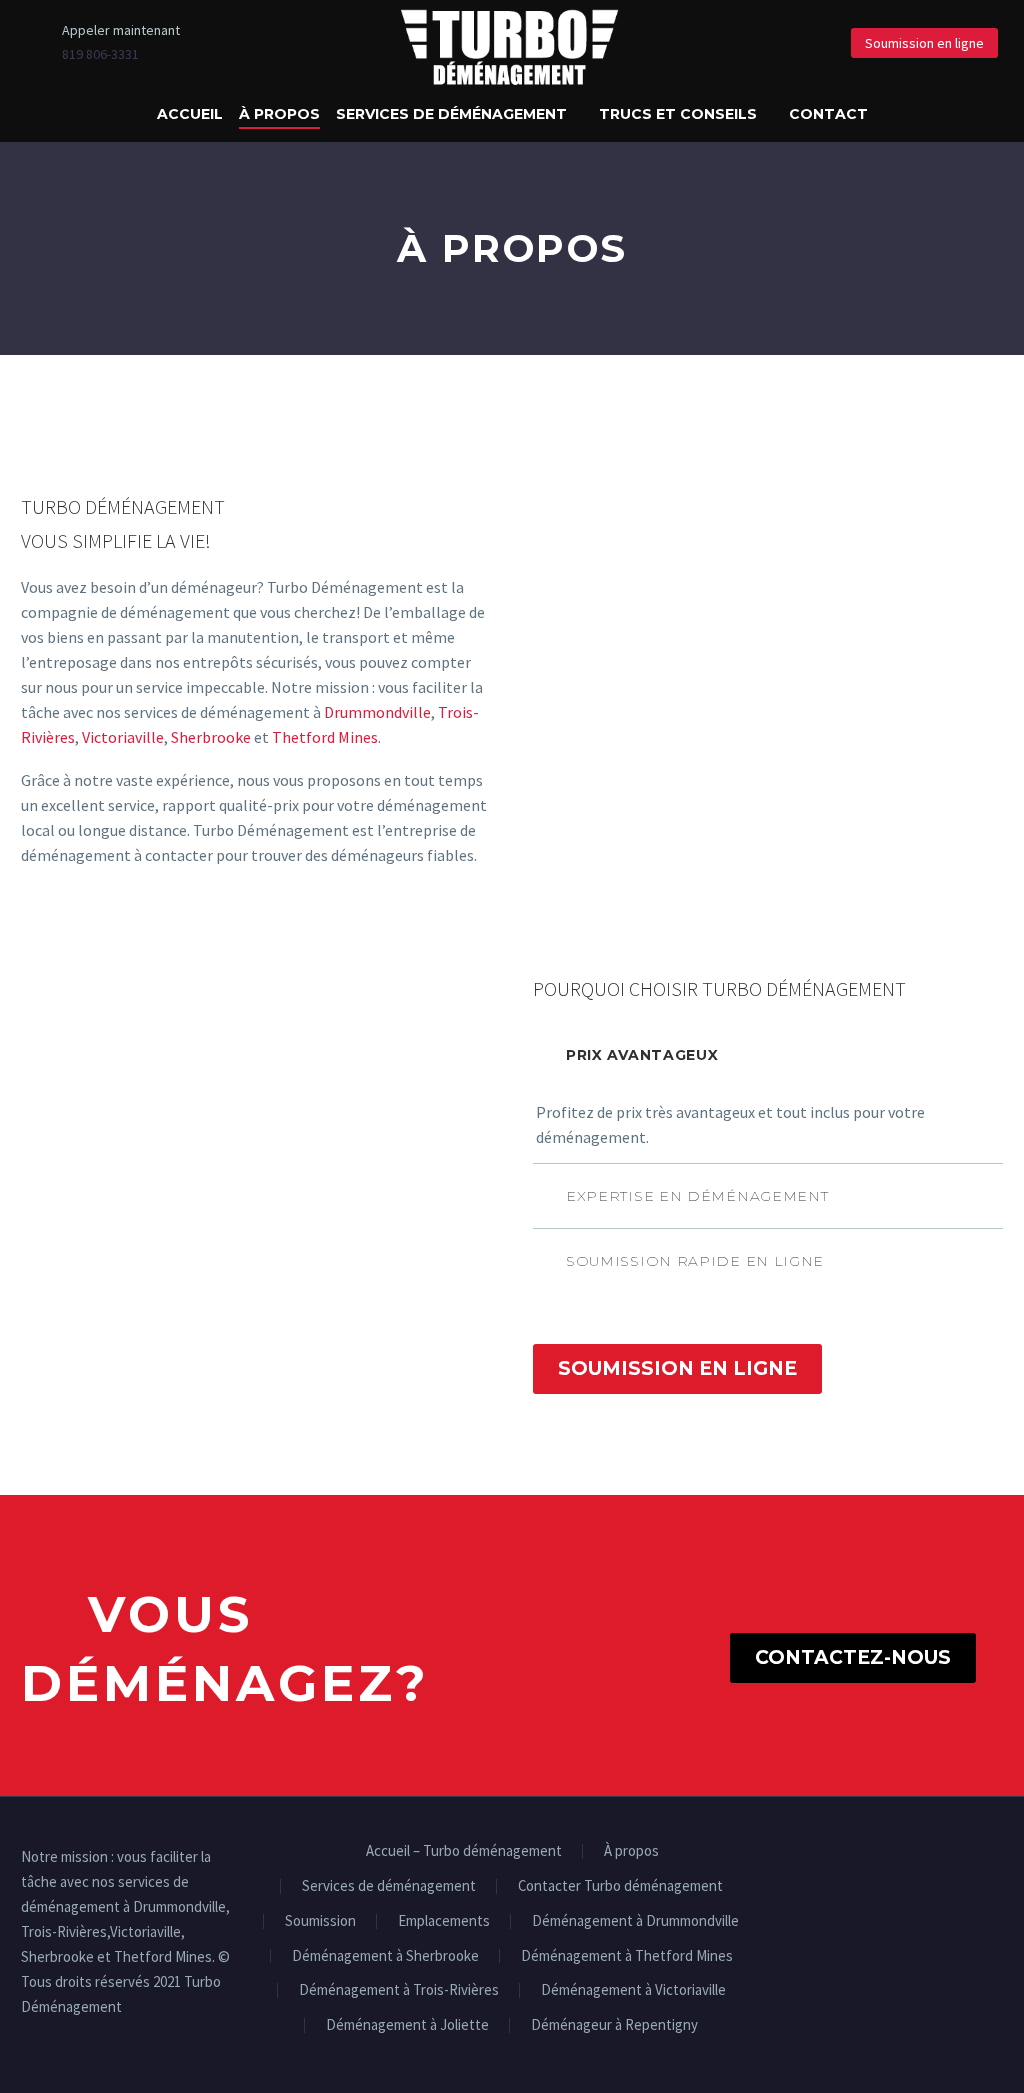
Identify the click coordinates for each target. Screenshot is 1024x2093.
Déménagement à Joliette (407, 2025)
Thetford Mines (325, 737)
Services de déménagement (451, 114)
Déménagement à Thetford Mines (627, 1956)
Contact (828, 114)
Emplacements (444, 1921)
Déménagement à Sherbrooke (385, 1956)
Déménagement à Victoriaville (633, 1990)
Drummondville (377, 712)
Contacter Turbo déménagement (620, 1886)
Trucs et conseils (678, 114)
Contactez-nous (853, 1657)
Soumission (320, 1921)
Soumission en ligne (924, 43)
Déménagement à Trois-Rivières (399, 1990)
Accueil (190, 114)
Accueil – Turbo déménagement (464, 1851)
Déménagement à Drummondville (635, 1921)
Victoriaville (123, 737)
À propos (279, 114)
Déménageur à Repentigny (614, 2025)
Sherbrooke (211, 737)
